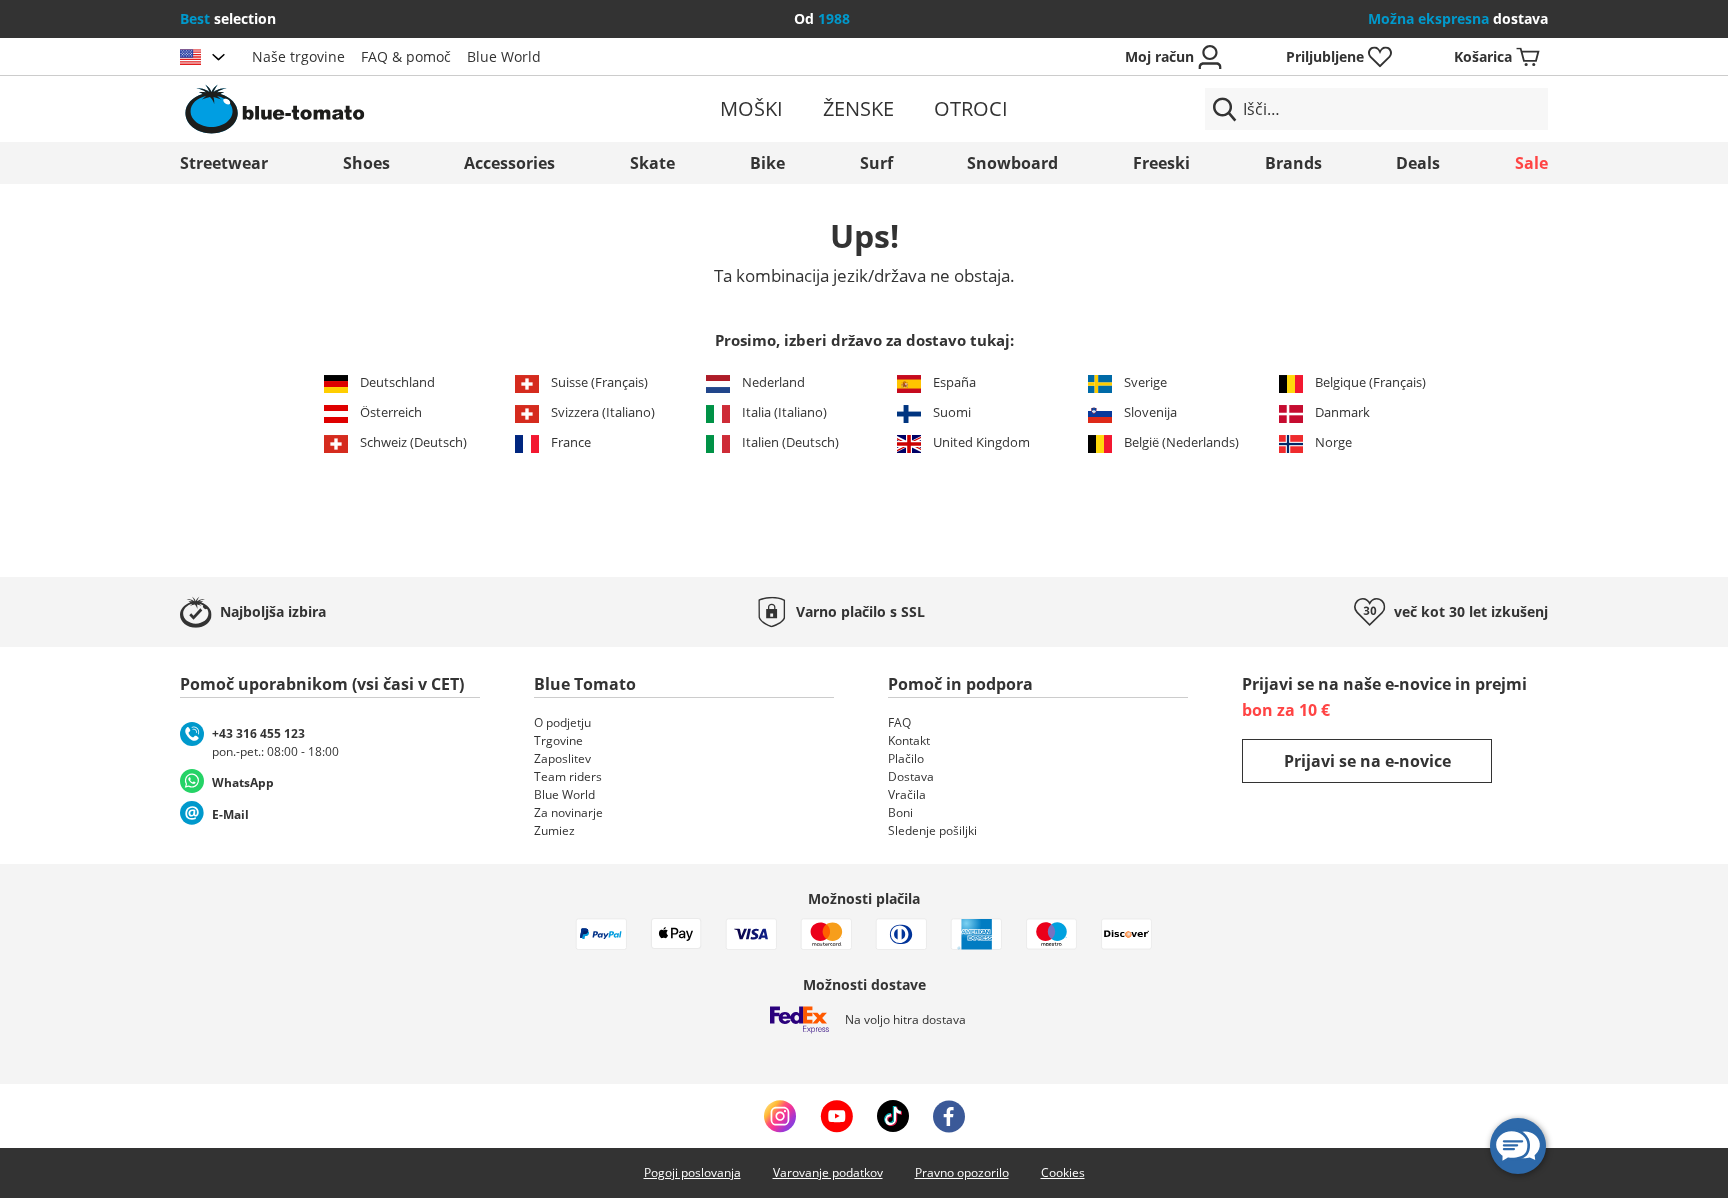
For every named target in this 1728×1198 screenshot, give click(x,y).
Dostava (911, 776)
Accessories (509, 163)
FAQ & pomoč (406, 56)
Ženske (858, 108)
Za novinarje (568, 812)
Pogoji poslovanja (692, 1172)
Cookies (1063, 1172)
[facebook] (949, 1116)
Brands (1293, 163)
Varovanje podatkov (828, 1172)
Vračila (907, 794)
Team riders (568, 776)
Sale (1531, 163)
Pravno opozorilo (962, 1172)
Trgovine (558, 740)
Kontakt (909, 740)
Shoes (366, 163)
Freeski (1161, 163)
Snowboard (1012, 163)
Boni (900, 812)
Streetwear (224, 163)
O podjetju (562, 722)
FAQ (899, 722)
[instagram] (780, 1116)
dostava (1458, 18)
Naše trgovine (298, 56)
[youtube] (836, 1116)
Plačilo (906, 758)
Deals (1418, 163)
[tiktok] (893, 1116)
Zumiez (554, 830)
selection (228, 18)
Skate (652, 163)
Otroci (971, 108)
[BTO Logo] (402, 109)
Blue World (504, 56)
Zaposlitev (562, 758)
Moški (751, 108)
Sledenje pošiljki (932, 830)
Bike (767, 163)
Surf (876, 163)
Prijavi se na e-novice (1367, 761)
